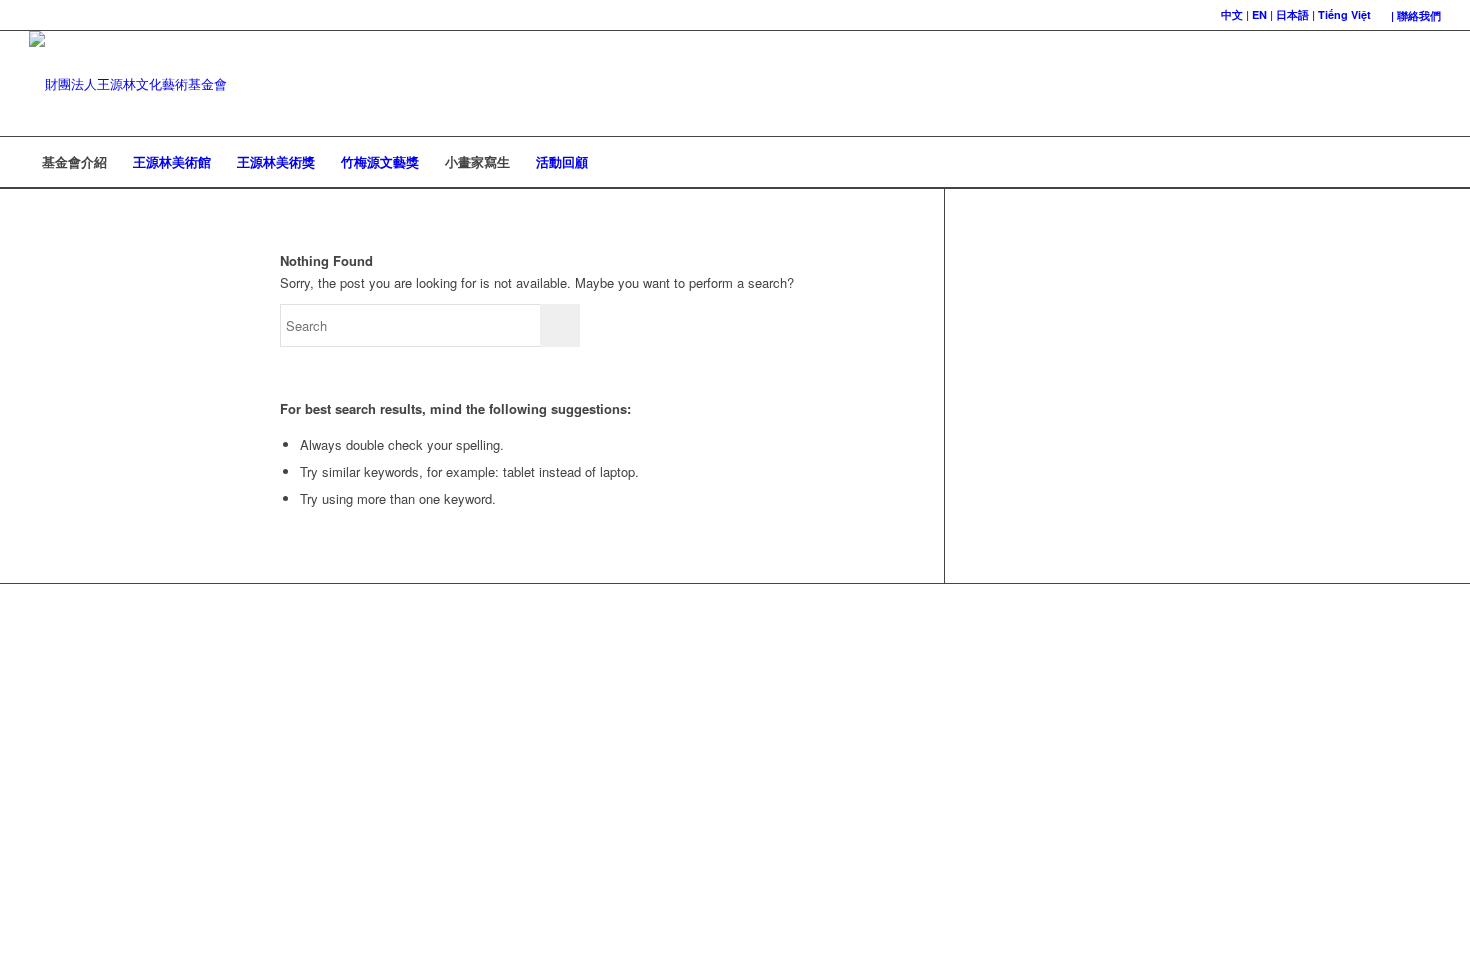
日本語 (1292, 14)
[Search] (1428, 162)
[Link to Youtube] (1426, 84)
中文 (1232, 14)
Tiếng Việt (1344, 14)
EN (1259, 14)
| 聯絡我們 (1416, 15)
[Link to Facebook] (1396, 84)
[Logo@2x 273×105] (128, 83)
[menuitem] (1411, 15)
